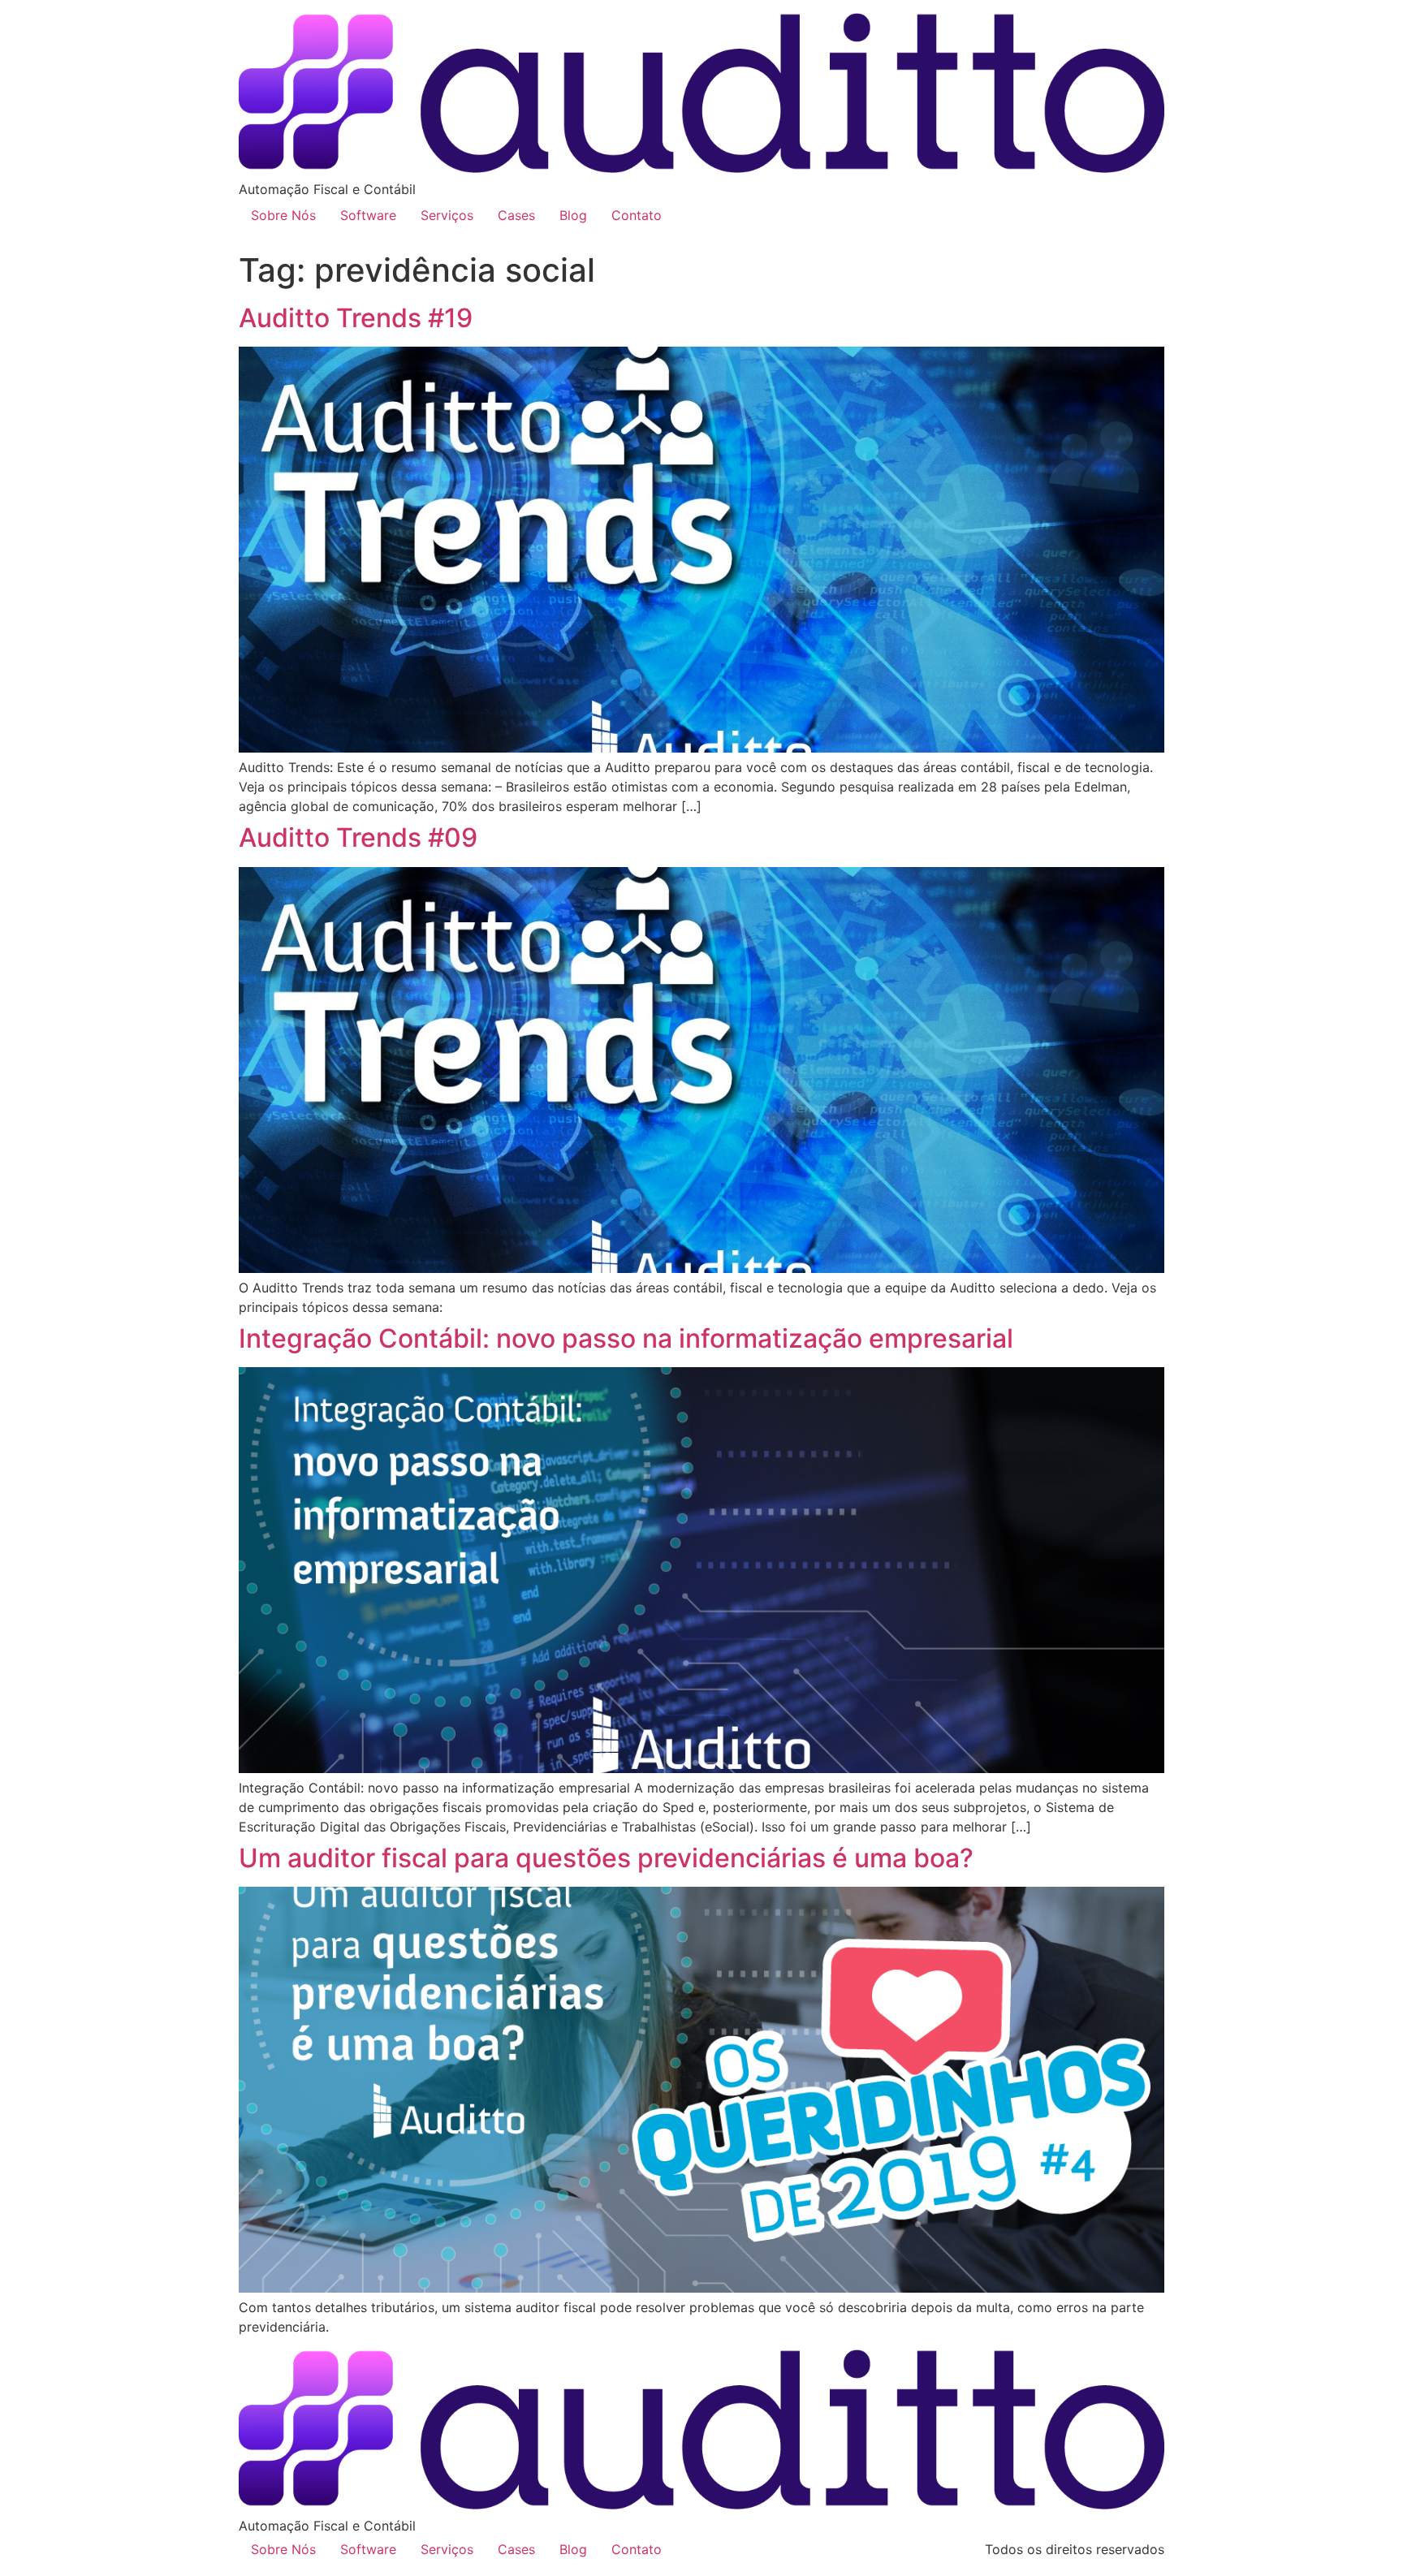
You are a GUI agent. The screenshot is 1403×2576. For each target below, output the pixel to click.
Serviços (447, 215)
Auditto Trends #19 (356, 318)
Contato (637, 215)
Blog (573, 215)
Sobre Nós (283, 215)
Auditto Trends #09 (358, 837)
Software (368, 215)
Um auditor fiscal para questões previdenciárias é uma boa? (606, 1858)
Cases (516, 215)
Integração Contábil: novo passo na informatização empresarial (626, 1338)
